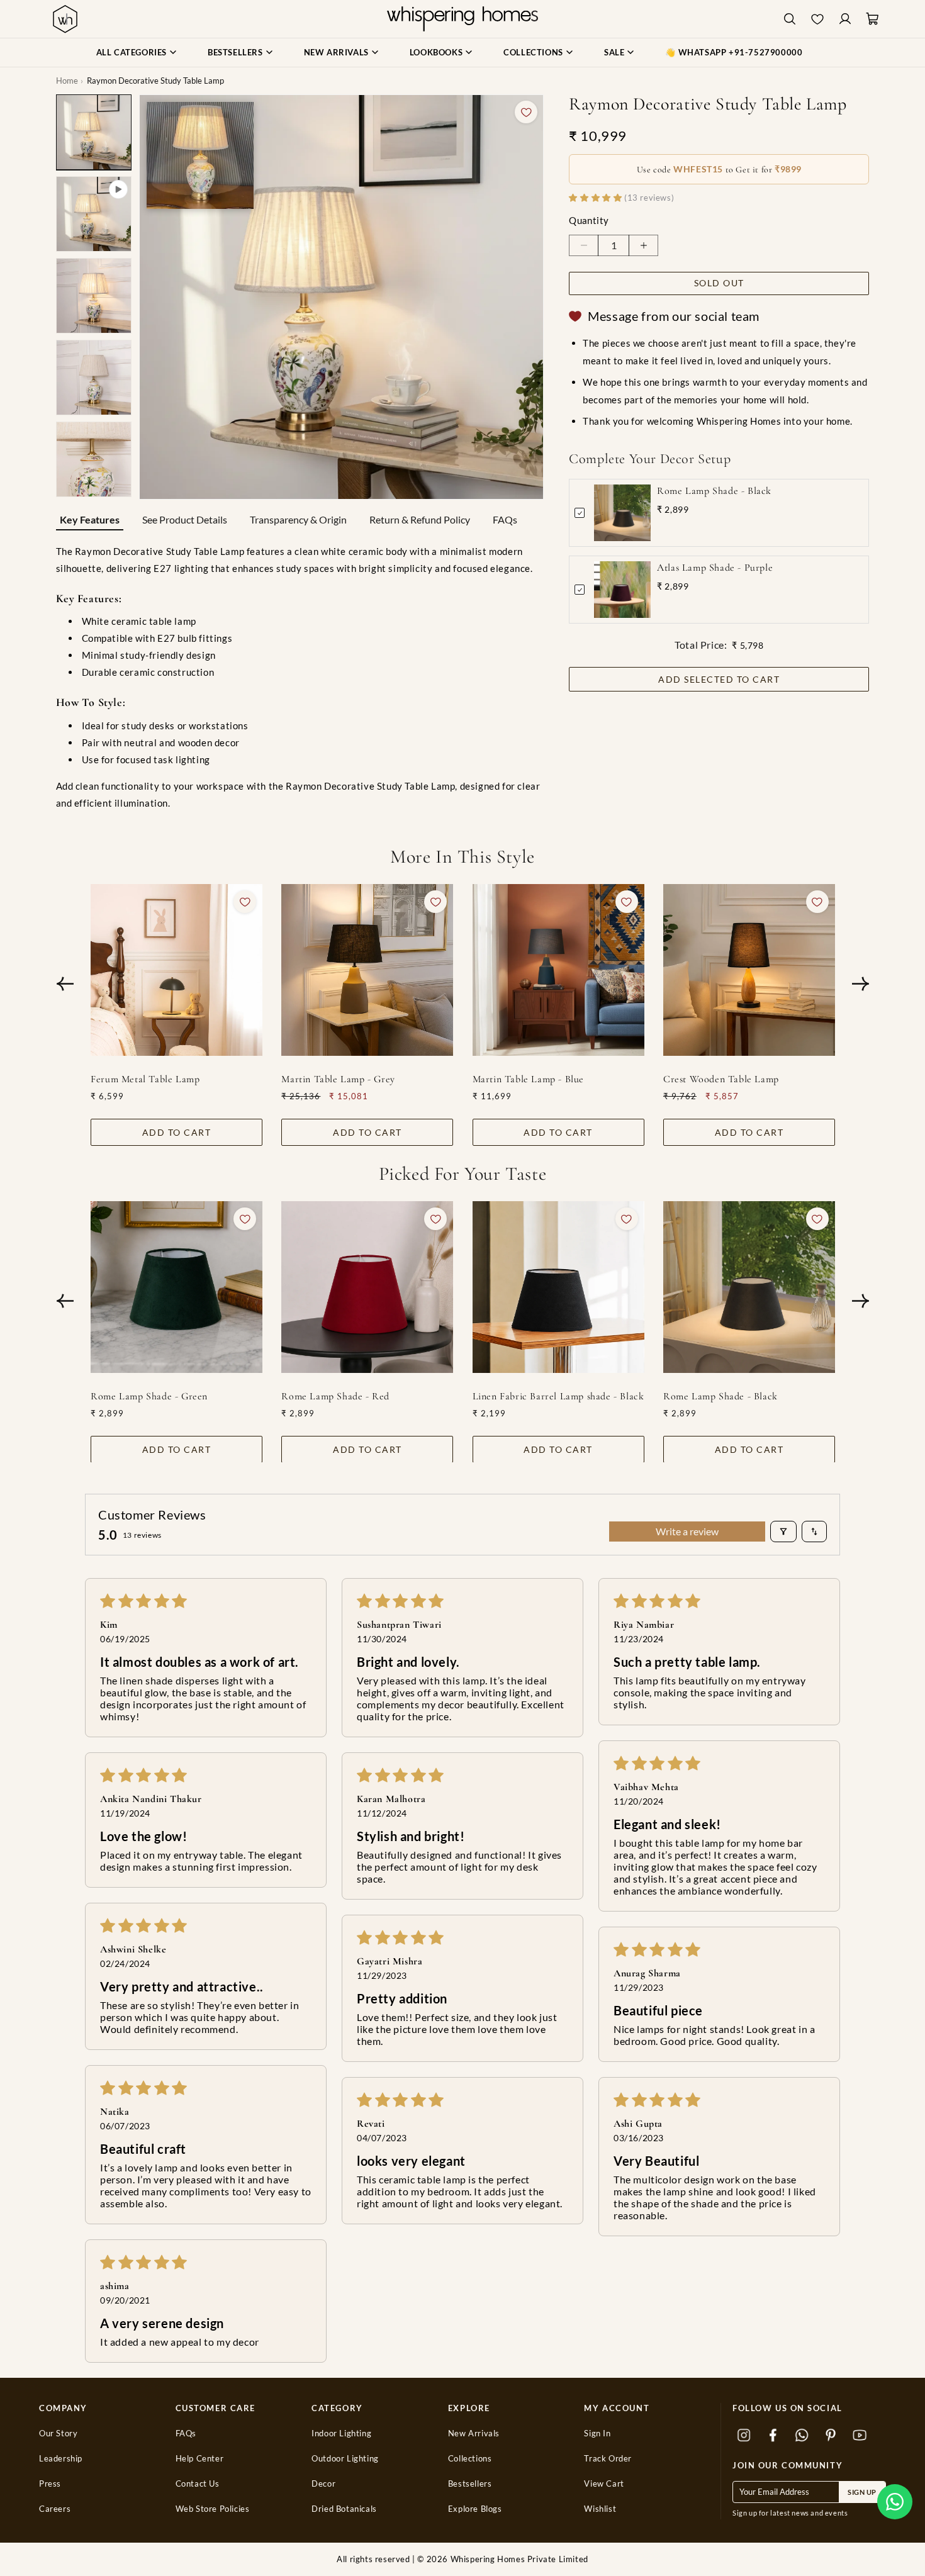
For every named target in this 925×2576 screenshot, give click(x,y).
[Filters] (783, 1532)
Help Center (200, 2459)
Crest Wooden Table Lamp (720, 1079)
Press (50, 2484)
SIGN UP (862, 2492)
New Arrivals (474, 2433)
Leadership (61, 2459)
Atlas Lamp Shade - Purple (715, 568)
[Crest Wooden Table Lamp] (748, 970)
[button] (895, 2502)
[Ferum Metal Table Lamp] (177, 970)
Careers (55, 2509)
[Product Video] (94, 214)
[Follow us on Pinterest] (831, 2435)
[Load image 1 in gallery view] (94, 132)
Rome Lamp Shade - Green (149, 1396)
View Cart (604, 2484)
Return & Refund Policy (420, 519)
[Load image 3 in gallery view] (94, 378)
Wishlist (600, 2509)
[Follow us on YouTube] (860, 2435)
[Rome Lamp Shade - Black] (748, 1287)
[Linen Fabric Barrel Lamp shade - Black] (558, 1287)
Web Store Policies (213, 2509)
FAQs (505, 519)
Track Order (608, 2459)
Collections (470, 2459)
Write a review (687, 1531)
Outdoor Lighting (345, 2459)
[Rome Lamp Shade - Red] (367, 1287)
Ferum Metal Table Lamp (145, 1079)
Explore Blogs (475, 2509)
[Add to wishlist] (526, 112)
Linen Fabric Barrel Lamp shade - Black (558, 1396)
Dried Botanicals (344, 2509)
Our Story (58, 2433)
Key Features (90, 519)
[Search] (790, 19)
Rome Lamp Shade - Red (335, 1396)
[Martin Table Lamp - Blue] (558, 970)
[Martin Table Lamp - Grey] (367, 970)
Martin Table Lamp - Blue (528, 1079)
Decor (323, 2484)
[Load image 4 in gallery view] (94, 459)
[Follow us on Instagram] (744, 2435)
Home (67, 81)
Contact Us (198, 2484)
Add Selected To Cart (719, 679)
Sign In (597, 2433)
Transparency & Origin (298, 519)
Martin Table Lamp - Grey (338, 1079)
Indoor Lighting (341, 2433)
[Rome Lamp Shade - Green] (177, 1287)
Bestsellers (470, 2484)
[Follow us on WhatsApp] (802, 2435)
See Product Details (185, 519)
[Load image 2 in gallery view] (94, 296)
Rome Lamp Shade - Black (714, 491)
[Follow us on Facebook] (773, 2435)
